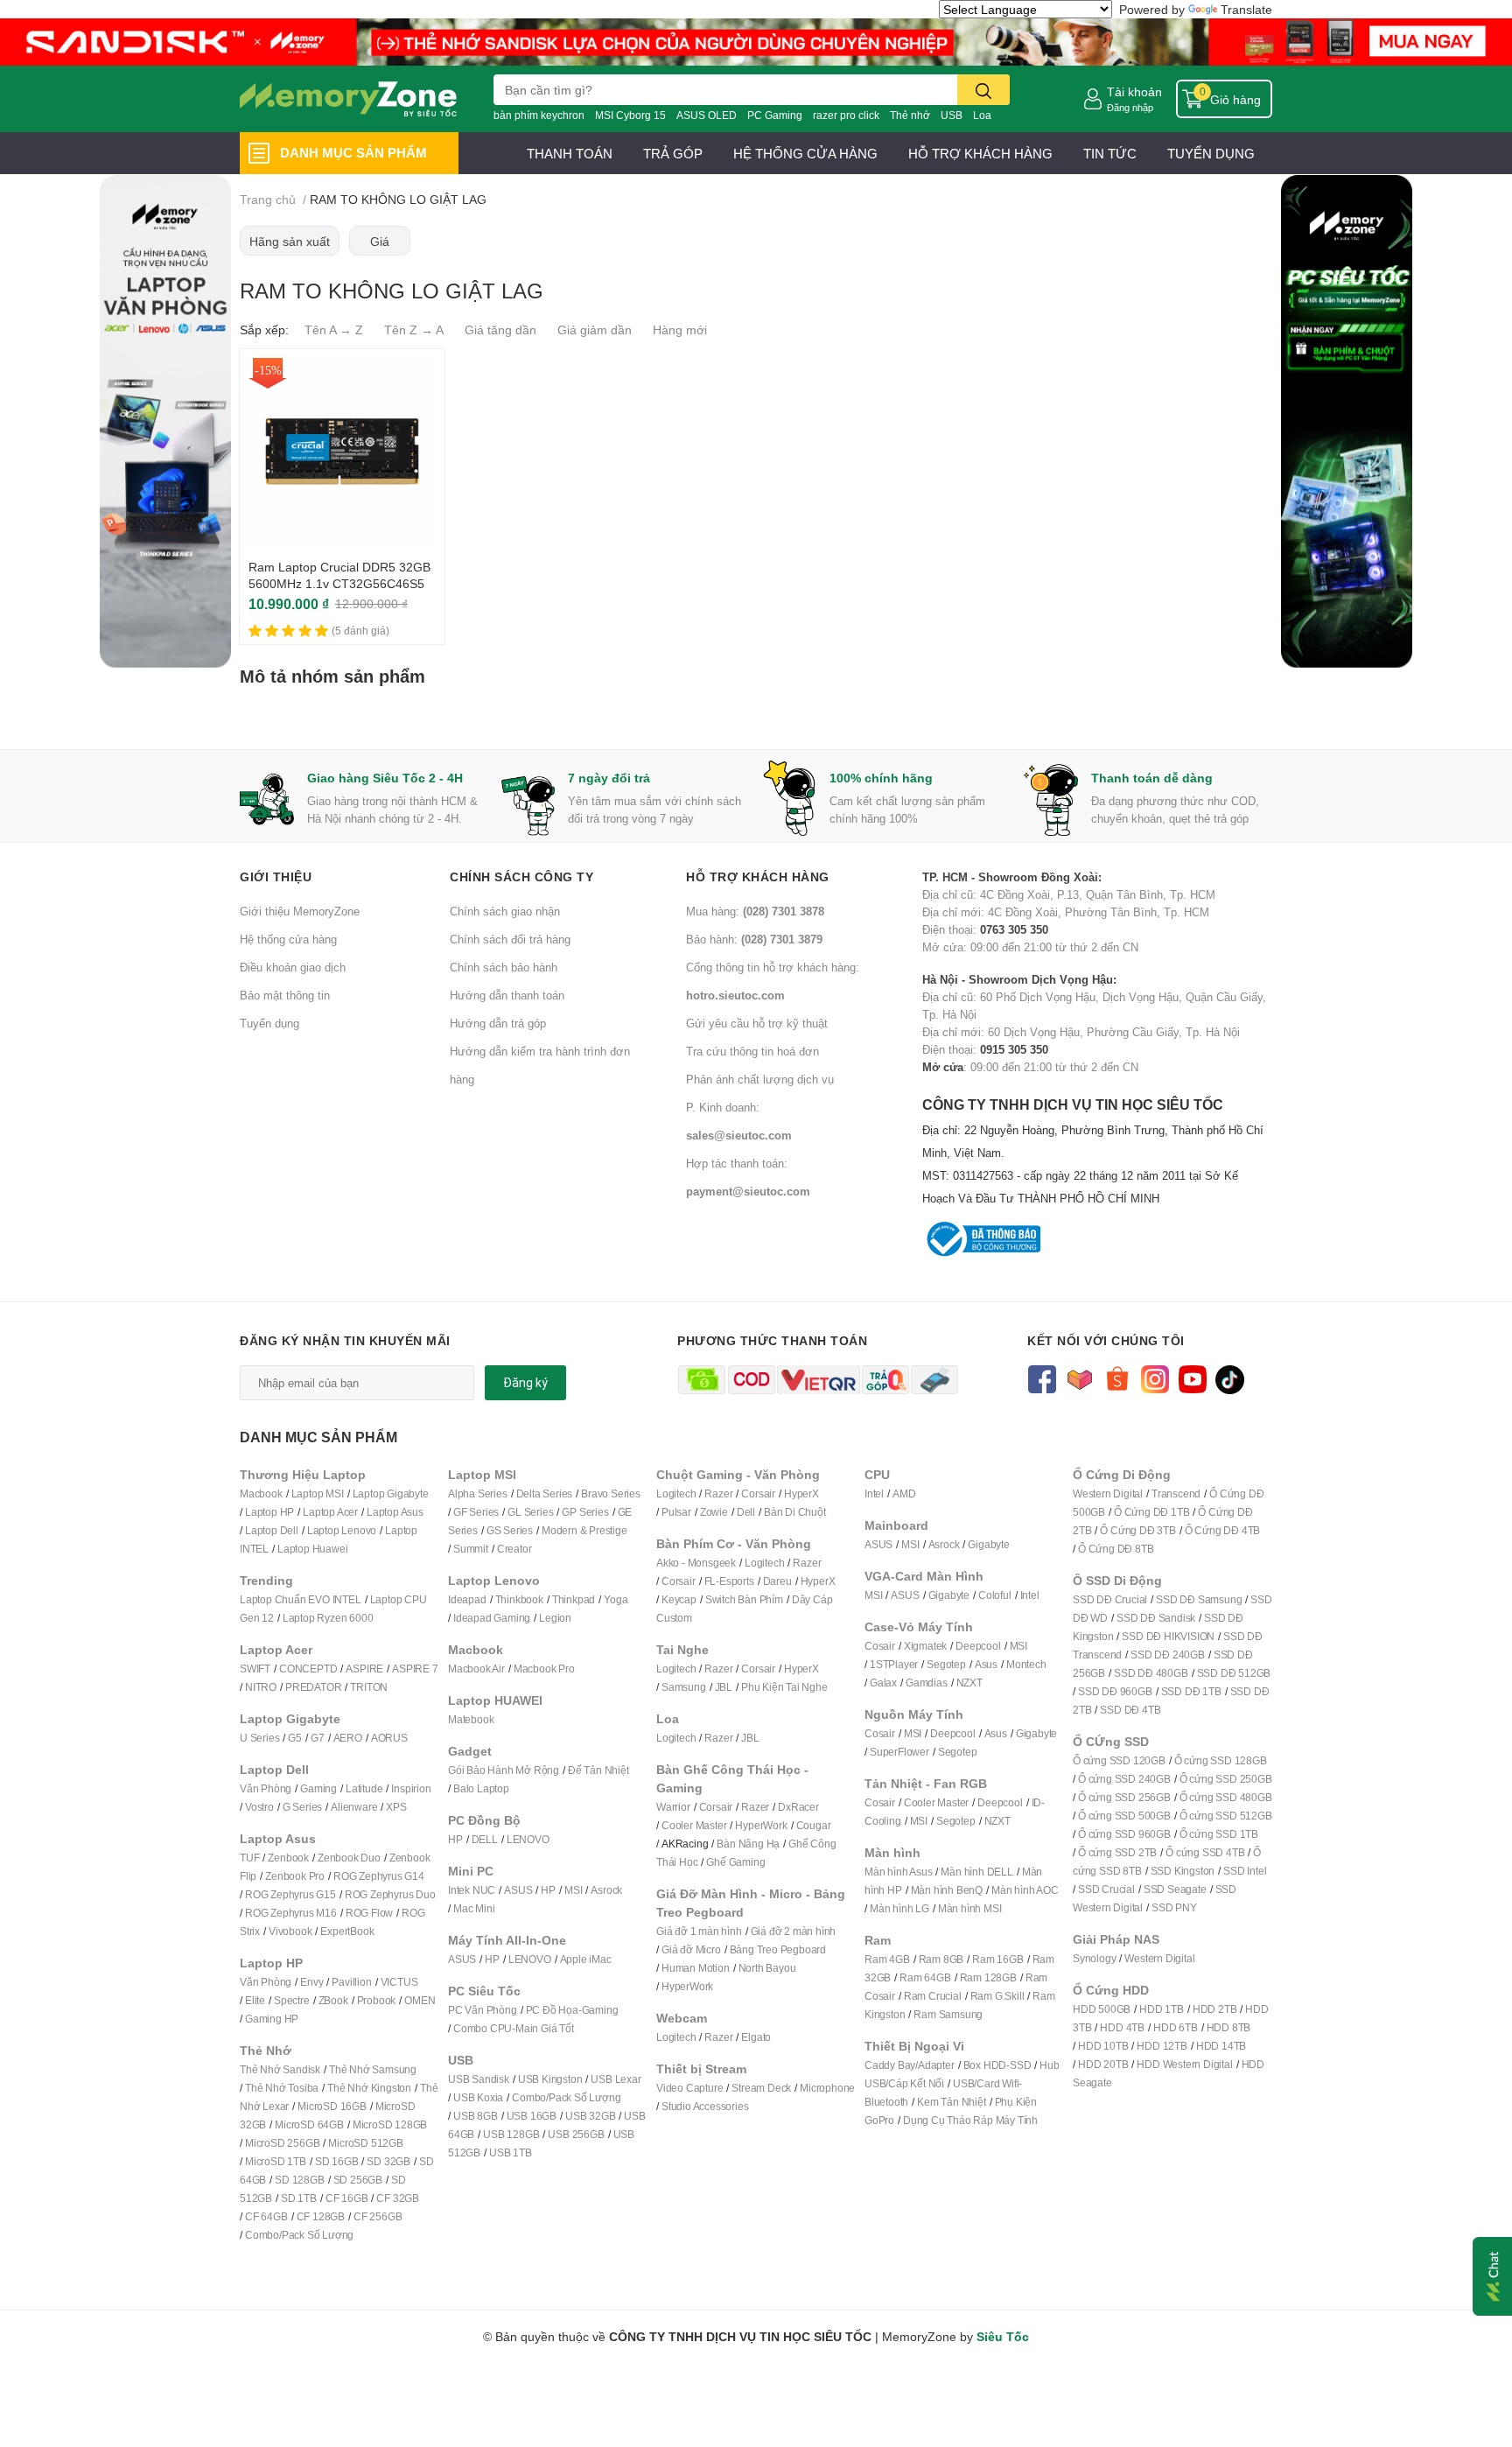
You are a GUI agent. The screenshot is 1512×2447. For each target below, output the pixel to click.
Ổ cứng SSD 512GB (1226, 1816)
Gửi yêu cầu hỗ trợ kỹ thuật (757, 1023)
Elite (255, 2000)
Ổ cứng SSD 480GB (1226, 1797)
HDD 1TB (1162, 2009)
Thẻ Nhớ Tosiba (282, 2088)
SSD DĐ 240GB (1168, 1655)
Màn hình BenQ (947, 1890)
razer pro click (846, 115)
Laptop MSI (318, 1493)
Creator (514, 1549)
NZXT (969, 1683)
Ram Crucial (933, 1996)
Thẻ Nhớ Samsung (373, 2069)
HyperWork (761, 1825)
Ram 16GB (997, 1959)
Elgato (756, 2037)
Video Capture (689, 2088)
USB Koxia (478, 2097)
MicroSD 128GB (390, 2124)
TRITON (369, 1687)
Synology (1094, 1958)
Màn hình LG (899, 1908)
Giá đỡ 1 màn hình (699, 1931)
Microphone (827, 2088)
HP (455, 1839)
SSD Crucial (1106, 1889)
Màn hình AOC (1025, 1890)
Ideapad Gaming (492, 1618)
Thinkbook (519, 1599)
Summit (471, 1549)
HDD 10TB (1103, 2046)
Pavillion (351, 1982)
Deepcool (978, 1646)
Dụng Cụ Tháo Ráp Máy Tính (970, 2120)
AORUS (389, 1738)
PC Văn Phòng (483, 2010)
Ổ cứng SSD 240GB (1124, 1779)
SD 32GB (388, 2161)
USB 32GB (590, 2116)
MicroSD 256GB (282, 2143)
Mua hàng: (755, 911)
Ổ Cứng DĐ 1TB (1151, 1512)
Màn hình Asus (898, 1872)
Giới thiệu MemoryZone (300, 911)
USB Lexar (616, 2079)
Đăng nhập (1130, 107)
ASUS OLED (707, 115)
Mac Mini (474, 1908)
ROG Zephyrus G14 (379, 1876)
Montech (1026, 1664)
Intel (874, 1493)
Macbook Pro (544, 1669)
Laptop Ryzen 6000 (328, 1618)
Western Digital (1108, 1493)
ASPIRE (364, 1669)
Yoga (616, 1599)
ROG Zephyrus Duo (390, 1894)
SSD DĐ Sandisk (1156, 1618)
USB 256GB (576, 2134)
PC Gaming (775, 115)
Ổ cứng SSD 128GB (1221, 1760)
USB (952, 115)
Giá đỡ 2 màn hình (794, 1931)
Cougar (814, 1825)
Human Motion (696, 1968)
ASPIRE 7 (415, 1669)
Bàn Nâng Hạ (748, 1844)
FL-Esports (729, 1581)
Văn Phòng (266, 1788)
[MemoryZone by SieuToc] (348, 99)
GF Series (476, 1512)
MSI (573, 1890)
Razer (718, 1493)
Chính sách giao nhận (505, 911)
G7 (318, 1738)
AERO (348, 1738)
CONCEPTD (308, 1669)
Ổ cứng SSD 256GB (1124, 1797)
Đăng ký (525, 1383)
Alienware (354, 1807)
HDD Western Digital (1184, 2064)
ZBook (333, 2000)
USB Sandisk (479, 2079)
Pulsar (676, 1512)
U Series (259, 1738)
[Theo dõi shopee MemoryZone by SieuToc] (1117, 1378)
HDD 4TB (1122, 2027)
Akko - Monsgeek (696, 1563)
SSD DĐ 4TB (1130, 1710)
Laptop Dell (272, 1530)
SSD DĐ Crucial (1110, 1599)
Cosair (880, 1646)
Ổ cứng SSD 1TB (1219, 1834)
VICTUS (399, 1982)
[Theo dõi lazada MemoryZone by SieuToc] (1079, 1378)
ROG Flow (369, 1913)
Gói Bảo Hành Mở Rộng (504, 1770)
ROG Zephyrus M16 (291, 1913)
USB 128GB (511, 2134)
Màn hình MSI (970, 1908)
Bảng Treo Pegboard (778, 1949)
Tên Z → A (414, 330)
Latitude (364, 1788)
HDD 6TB (1176, 2027)
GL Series (530, 1512)
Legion (555, 1618)
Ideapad (467, 1599)
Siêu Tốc (1003, 2336)
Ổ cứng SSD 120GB (1119, 1760)
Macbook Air (476, 1669)
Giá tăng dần (500, 330)
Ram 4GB (887, 1959)
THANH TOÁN (570, 153)
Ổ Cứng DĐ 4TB (1222, 1530)
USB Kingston (550, 2079)
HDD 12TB (1162, 2046)
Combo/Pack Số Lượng (299, 2235)
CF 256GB (378, 2216)
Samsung (684, 1687)
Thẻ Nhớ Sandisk (280, 2069)
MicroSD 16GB (332, 2106)
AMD (904, 1493)
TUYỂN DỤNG (1211, 153)
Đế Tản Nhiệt (598, 1770)
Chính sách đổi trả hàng (510, 939)
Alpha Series (478, 1493)
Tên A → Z (334, 330)
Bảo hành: (754, 939)
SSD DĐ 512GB (1234, 1673)
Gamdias (927, 1683)
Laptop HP (269, 1512)
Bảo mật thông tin (285, 995)
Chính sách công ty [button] (521, 876)
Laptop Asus (395, 1512)
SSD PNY (1174, 1907)
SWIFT (255, 1669)
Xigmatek (925, 1646)
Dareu (777, 1581)
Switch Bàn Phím (744, 1599)
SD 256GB (358, 2180)
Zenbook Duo (349, 1858)
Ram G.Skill (997, 1996)
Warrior (673, 1807)
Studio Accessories (705, 2106)
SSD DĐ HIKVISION (1168, 1636)
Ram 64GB (925, 1977)
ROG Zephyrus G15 (290, 1894)
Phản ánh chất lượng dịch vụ (760, 1079)
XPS (396, 1807)
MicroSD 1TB (276, 2161)
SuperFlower (899, 1752)
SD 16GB (337, 2161)
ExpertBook (347, 1931)
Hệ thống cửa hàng (288, 939)
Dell (746, 1512)
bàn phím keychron (539, 115)
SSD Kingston (1183, 1871)
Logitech (676, 1493)
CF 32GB (398, 2198)
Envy (311, 1982)
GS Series (510, 1530)
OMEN (420, 2000)
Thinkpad (574, 1599)
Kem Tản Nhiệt (951, 2102)
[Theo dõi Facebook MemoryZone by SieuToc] (1042, 1378)
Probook (377, 2000)
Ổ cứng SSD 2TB (1117, 1852)
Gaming (318, 1788)
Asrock (606, 1890)
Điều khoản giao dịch (293, 967)
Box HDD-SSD (997, 2065)
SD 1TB (299, 2198)
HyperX (801, 1493)
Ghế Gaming (735, 1862)
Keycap (679, 1599)
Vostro (259, 1807)
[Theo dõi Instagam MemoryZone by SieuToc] (1155, 1378)
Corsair (758, 1493)
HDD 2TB (1215, 2009)
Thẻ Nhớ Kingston (369, 2088)
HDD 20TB (1103, 2064)
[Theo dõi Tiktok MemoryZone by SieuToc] (1230, 1378)
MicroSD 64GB (309, 2124)
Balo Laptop (481, 1788)
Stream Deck (761, 2088)
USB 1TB (511, 2153)
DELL (485, 1839)
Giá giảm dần (595, 330)
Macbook (261, 1493)
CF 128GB (321, 2216)
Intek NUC (472, 1890)
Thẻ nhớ (910, 115)
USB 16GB (532, 2116)
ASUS (518, 1890)
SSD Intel (1245, 1871)
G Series (302, 1807)
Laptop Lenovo (342, 1530)
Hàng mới (680, 330)
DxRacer (798, 1807)
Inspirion (411, 1788)
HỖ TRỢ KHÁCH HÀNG (980, 153)
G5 (295, 1738)
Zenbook (288, 1858)
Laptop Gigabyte (391, 1493)
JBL (724, 1687)
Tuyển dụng (269, 1023)
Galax (883, 1683)
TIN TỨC (1110, 153)
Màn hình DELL (976, 1872)
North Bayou (767, 1968)
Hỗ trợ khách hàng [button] (758, 876)
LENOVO (528, 1839)
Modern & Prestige (584, 1530)
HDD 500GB (1102, 2009)
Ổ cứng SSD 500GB (1124, 1816)
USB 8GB (476, 2116)
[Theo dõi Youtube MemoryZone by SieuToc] (1192, 1378)
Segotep (946, 1664)
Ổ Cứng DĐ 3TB (1137, 1530)
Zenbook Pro (295, 1876)
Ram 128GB (988, 1977)
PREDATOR (313, 1687)
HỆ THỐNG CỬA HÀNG (805, 153)
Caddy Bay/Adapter (910, 2065)
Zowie (714, 1512)
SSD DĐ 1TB (1191, 1691)
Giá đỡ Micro (691, 1949)
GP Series (585, 1512)
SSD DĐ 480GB (1151, 1673)
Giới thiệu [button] (276, 876)
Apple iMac (586, 1959)
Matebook (471, 1719)
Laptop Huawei (312, 1549)
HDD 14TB (1221, 2046)
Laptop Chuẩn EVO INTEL (301, 1599)
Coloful (995, 1595)
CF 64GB (266, 2216)
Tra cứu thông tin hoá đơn (752, 1051)
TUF (249, 1858)
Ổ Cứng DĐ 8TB (1116, 1549)
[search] (983, 90)
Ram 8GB (941, 1959)
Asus (986, 1664)
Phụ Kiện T (766, 1687)
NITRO (261, 1687)
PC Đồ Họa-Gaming (572, 2010)
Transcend (1176, 1493)
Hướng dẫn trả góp (498, 1023)
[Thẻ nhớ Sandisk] (756, 41)
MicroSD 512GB (365, 2143)
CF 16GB (347, 2198)
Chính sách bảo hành (504, 967)
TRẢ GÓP (673, 153)
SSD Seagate (1175, 1889)
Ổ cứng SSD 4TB (1205, 1852)
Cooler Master (694, 1825)
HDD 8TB (1229, 2027)
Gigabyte (988, 1544)
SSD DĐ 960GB (1115, 1691)
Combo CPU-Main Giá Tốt (514, 2028)
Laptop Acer (330, 1512)
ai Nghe (809, 1687)
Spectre (292, 2000)
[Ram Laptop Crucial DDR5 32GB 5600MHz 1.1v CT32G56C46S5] (342, 452)
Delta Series (545, 1493)
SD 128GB (299, 2180)
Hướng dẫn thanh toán (507, 995)
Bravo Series (611, 1493)
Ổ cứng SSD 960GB (1124, 1834)
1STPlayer (894, 1664)
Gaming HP (272, 2019)
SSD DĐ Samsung (1199, 1599)
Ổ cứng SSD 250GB (1226, 1779)
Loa (982, 115)
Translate (1246, 9)
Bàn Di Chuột (795, 1512)
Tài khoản (1134, 91)
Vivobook (290, 1931)
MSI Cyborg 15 (630, 115)
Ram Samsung (948, 2014)
